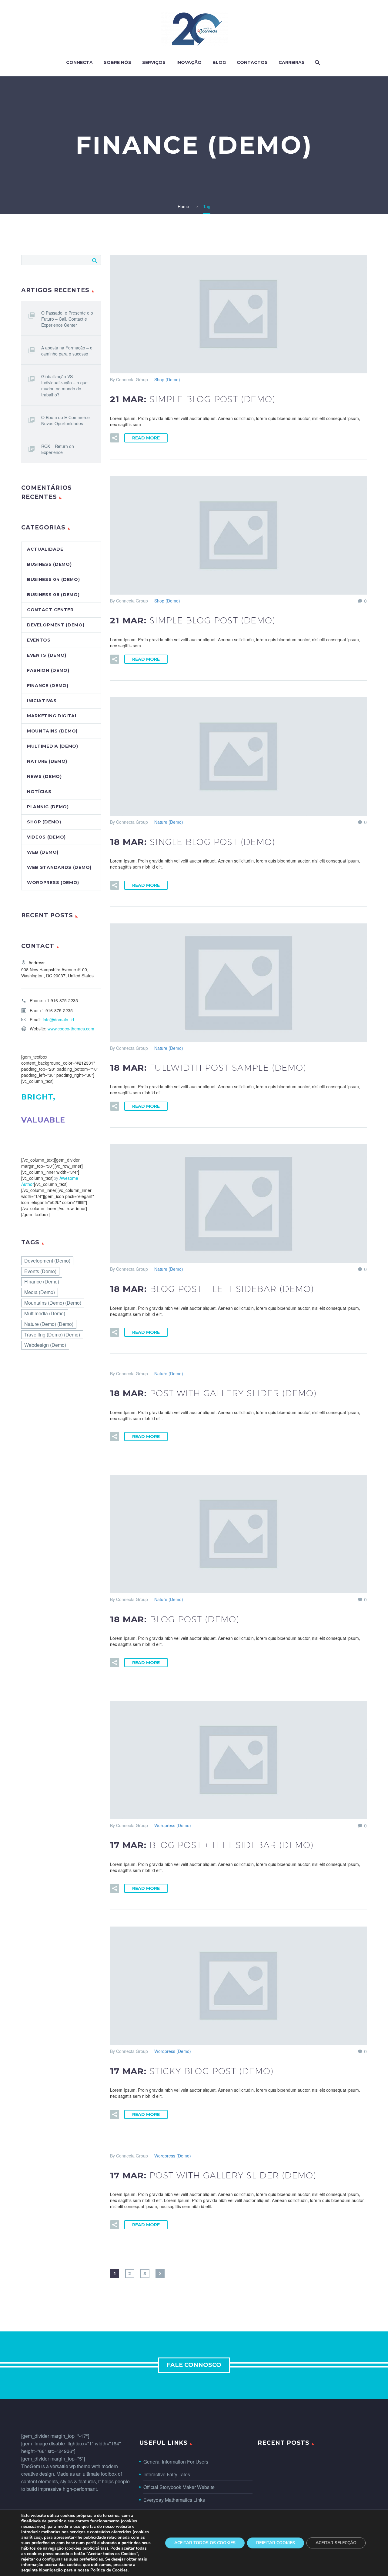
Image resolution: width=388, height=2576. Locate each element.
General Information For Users (176, 2462)
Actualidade (45, 549)
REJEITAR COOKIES (276, 2543)
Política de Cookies (109, 2570)
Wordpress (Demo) (173, 1825)
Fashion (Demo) (48, 670)
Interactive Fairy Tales (167, 2474)
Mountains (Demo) (52, 731)
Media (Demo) (40, 1292)
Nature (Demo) (169, 822)
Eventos (39, 640)
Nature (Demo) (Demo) (49, 1324)
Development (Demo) (56, 625)
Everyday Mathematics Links (174, 2500)
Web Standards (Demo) (59, 867)
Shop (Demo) (167, 379)
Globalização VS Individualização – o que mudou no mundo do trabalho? (64, 385)
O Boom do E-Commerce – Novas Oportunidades (67, 420)
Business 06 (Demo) (53, 595)
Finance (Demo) (48, 686)
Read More (146, 438)
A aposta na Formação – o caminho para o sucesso (67, 351)
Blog (219, 62)
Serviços (154, 62)
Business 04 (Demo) (54, 579)
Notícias (39, 792)
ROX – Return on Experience (58, 449)
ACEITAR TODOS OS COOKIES (205, 2543)
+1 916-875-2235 (61, 1000)
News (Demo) (44, 776)
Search (94, 261)
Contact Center (50, 610)
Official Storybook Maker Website (179, 2487)
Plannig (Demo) (48, 807)
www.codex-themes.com (71, 1029)
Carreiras (292, 62)
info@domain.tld (58, 1019)
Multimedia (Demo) (53, 746)
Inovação (189, 62)
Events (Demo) (47, 655)
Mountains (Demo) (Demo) (53, 1303)
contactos (252, 62)
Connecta (79, 62)
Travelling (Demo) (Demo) (52, 1335)
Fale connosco (194, 2365)
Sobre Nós (117, 62)
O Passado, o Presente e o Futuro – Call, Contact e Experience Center (67, 319)
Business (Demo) (49, 564)
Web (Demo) (43, 852)
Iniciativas (42, 701)
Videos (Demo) (46, 837)
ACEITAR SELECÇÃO (336, 2543)
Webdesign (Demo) (45, 1345)
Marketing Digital (52, 716)
